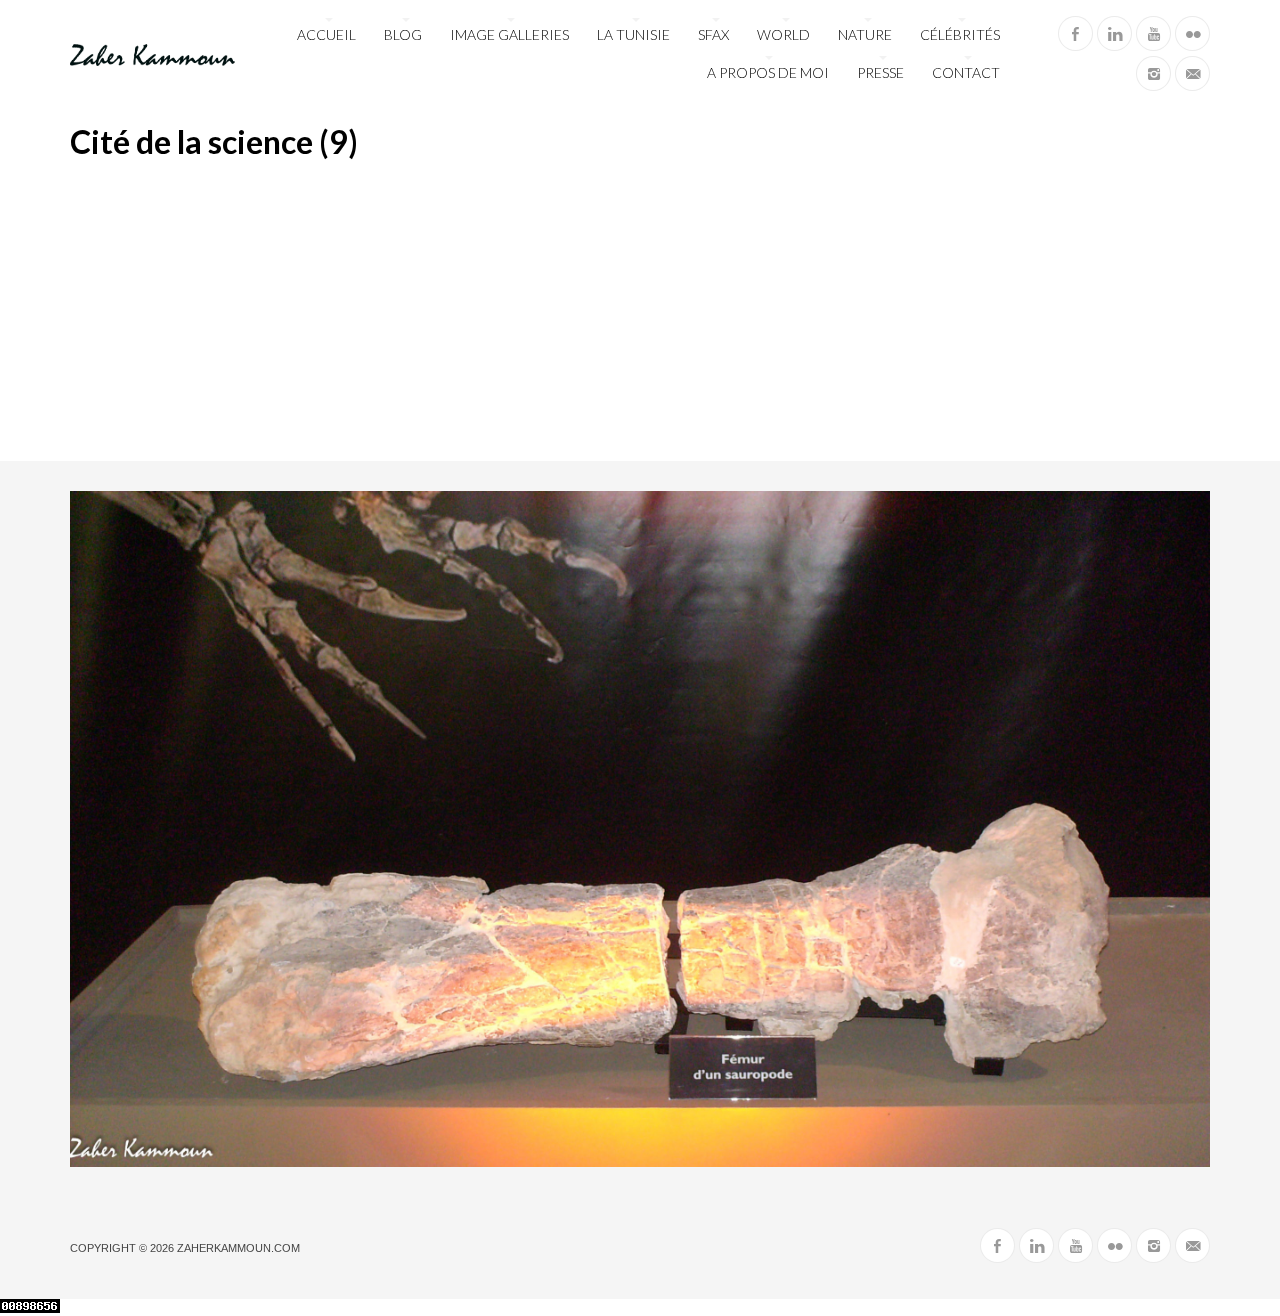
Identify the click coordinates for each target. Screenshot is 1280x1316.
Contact (966, 72)
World (783, 34)
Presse (880, 72)
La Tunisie (633, 34)
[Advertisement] (640, 311)
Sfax (713, 34)
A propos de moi (768, 72)
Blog (403, 34)
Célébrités (960, 34)
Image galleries (509, 34)
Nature (865, 34)
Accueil (326, 34)
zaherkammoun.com (238, 1248)
